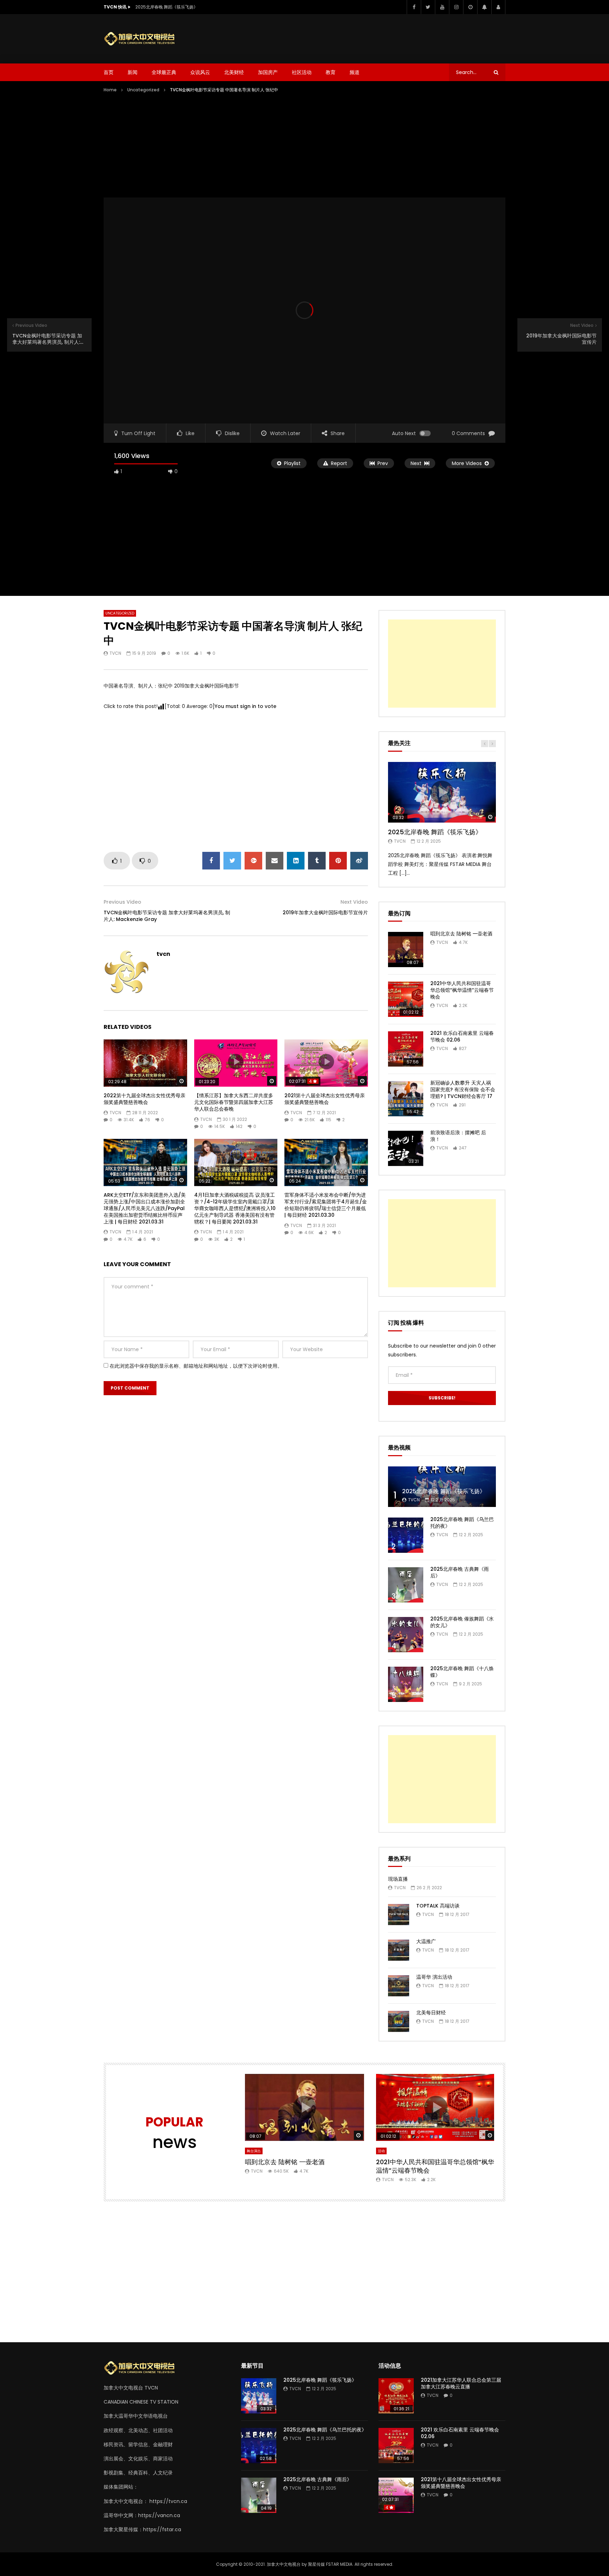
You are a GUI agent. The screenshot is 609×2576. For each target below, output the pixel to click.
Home (110, 90)
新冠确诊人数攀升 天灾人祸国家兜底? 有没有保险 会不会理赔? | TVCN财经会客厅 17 (463, 1089)
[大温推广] (399, 1950)
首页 (109, 72)
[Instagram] (456, 7)
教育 (331, 72)
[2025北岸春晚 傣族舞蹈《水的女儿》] (406, 1635)
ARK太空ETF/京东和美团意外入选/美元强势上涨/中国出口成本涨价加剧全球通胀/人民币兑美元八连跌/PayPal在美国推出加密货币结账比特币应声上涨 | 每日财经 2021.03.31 (145, 1208)
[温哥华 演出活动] (399, 1986)
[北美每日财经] (399, 2021)
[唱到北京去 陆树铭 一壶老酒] (406, 950)
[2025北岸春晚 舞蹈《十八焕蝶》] (406, 1684)
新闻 (133, 72)
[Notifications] (484, 7)
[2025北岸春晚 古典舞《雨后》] (406, 1585)
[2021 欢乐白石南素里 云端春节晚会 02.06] (406, 1049)
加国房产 (268, 72)
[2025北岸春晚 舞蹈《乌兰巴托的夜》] (406, 1535)
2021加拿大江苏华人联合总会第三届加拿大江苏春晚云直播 (461, 2383)
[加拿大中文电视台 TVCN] (142, 39)
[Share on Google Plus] (253, 861)
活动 (381, 2151)
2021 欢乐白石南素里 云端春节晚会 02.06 (462, 1036)
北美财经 (234, 72)
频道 (355, 72)
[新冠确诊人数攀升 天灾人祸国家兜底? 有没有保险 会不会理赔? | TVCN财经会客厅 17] (406, 1099)
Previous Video (122, 902)
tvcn (115, 653)
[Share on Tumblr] (317, 861)
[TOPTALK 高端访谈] (399, 1915)
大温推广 (426, 1941)
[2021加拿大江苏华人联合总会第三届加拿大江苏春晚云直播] (396, 2396)
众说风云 (200, 72)
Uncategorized (143, 90)
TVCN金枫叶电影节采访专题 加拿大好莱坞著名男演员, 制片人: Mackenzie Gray (167, 916)
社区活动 (302, 72)
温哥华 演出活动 (434, 1977)
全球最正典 (164, 72)
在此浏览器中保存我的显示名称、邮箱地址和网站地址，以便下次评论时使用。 (196, 1366)
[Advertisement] (377, 37)
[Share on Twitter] (232, 861)
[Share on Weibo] (359, 861)
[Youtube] (442, 7)
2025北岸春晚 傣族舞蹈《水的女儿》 (462, 1622)
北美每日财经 (431, 2013)
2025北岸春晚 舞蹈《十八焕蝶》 (462, 1672)
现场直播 (398, 1879)
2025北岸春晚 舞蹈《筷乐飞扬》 (167, 7)
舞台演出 (254, 2151)
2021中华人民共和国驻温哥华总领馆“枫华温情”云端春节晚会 (462, 990)
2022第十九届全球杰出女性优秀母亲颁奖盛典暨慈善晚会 (144, 1099)
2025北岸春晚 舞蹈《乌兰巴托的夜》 (462, 1523)
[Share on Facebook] (211, 861)
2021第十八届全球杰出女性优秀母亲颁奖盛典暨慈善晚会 (325, 1099)
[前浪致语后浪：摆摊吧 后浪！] (406, 1148)
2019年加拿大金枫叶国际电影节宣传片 (325, 912)
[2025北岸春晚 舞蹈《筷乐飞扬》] (442, 1487)
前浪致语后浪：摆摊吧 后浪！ (458, 1136)
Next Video (354, 902)
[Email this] (275, 861)
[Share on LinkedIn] (296, 861)
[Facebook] (414, 7)
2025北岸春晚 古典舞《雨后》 (460, 1572)
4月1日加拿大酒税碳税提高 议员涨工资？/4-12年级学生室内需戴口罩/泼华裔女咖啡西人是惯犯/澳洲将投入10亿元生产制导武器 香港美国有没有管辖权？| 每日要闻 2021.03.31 (235, 1208)
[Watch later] (470, 7)
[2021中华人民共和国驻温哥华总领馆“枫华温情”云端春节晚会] (406, 999)
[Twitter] (428, 7)
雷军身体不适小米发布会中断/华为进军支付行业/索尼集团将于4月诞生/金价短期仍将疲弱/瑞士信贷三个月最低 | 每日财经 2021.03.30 (326, 1205)
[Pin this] (338, 861)
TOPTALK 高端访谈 (438, 1906)
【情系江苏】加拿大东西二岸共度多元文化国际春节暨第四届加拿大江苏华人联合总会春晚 (234, 1102)
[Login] (498, 7)
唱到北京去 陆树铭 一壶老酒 (461, 934)
